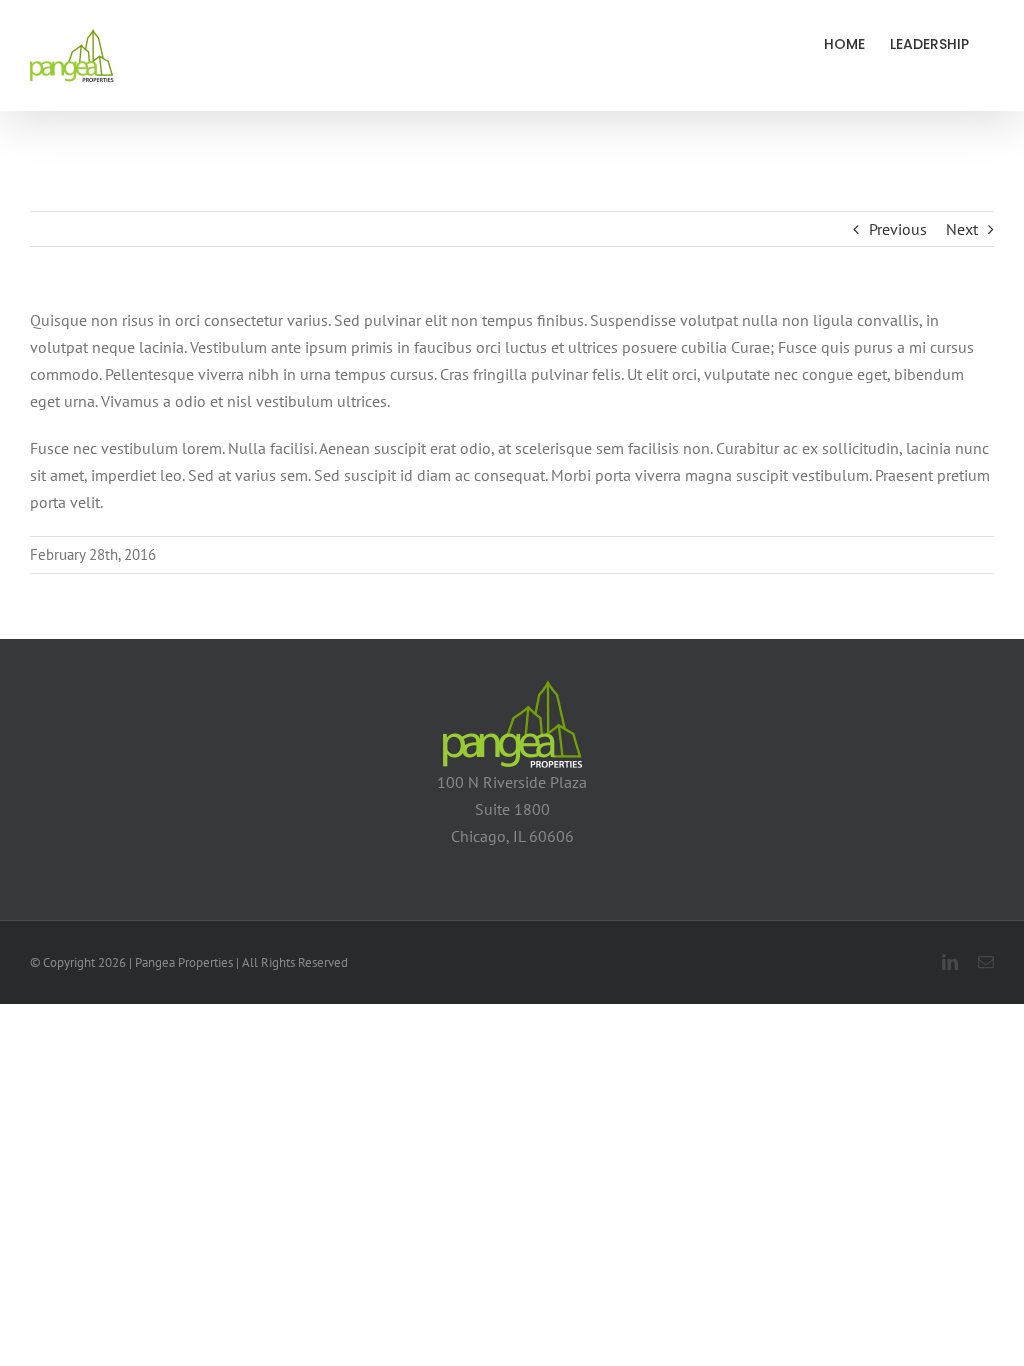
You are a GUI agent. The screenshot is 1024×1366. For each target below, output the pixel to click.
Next (962, 229)
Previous (898, 229)
